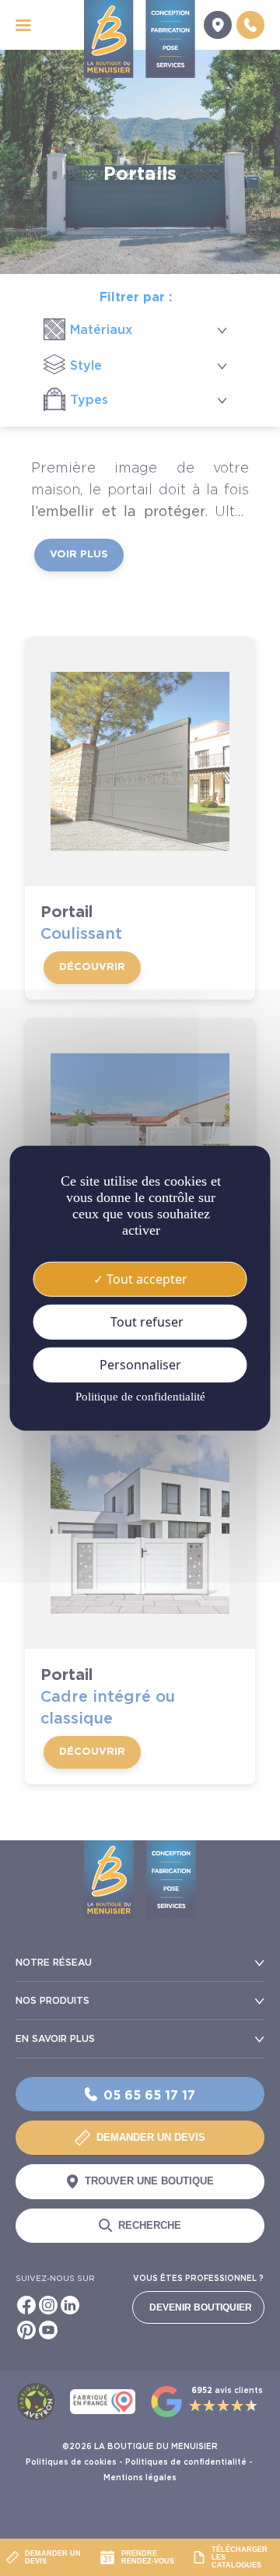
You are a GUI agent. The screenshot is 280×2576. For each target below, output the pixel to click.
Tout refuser (145, 1321)
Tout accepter (145, 1278)
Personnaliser (140, 1365)
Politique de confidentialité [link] (140, 1397)
